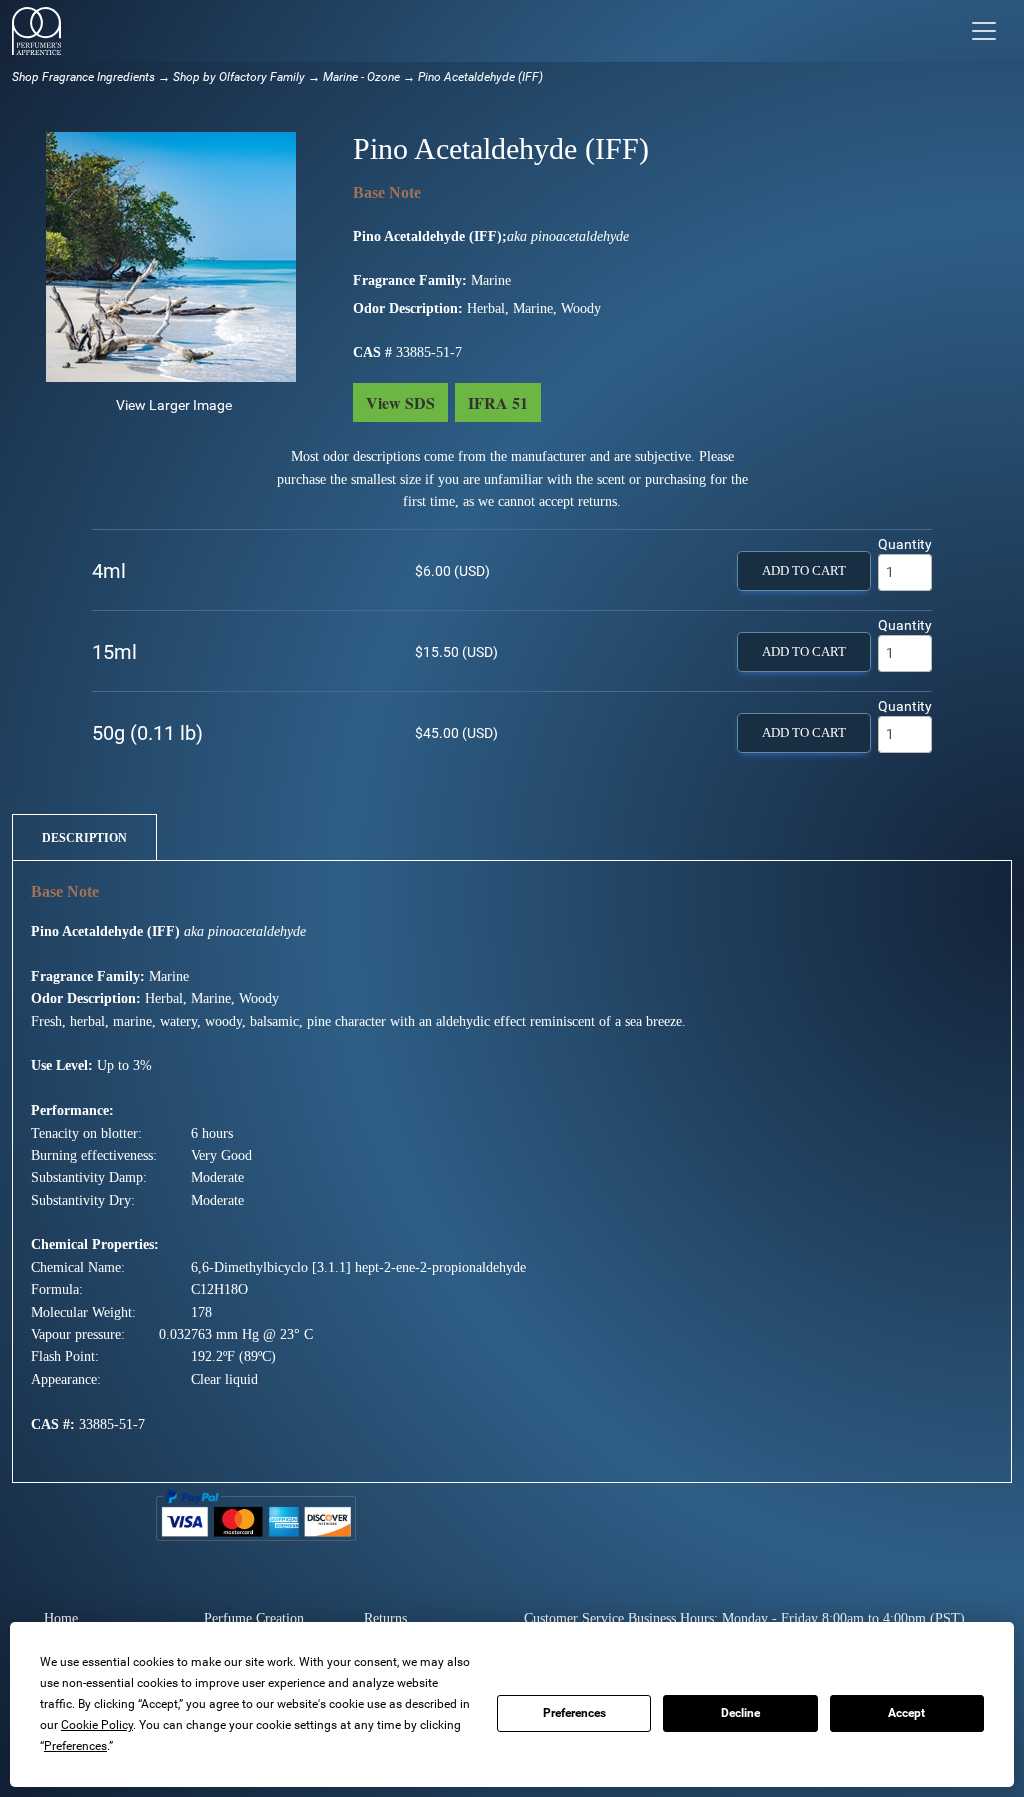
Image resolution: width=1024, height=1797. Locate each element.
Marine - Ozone (361, 77)
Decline (740, 1713)
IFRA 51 (498, 402)
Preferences (574, 1713)
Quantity (905, 544)
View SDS (400, 402)
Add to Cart (804, 571)
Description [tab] (84, 838)
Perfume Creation (254, 1618)
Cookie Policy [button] (97, 1725)
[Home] (36, 31)
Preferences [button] (75, 1746)
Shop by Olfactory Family (239, 77)
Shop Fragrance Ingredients (83, 77)
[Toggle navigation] (984, 31)
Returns (385, 1618)
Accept (906, 1713)
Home (61, 1618)
